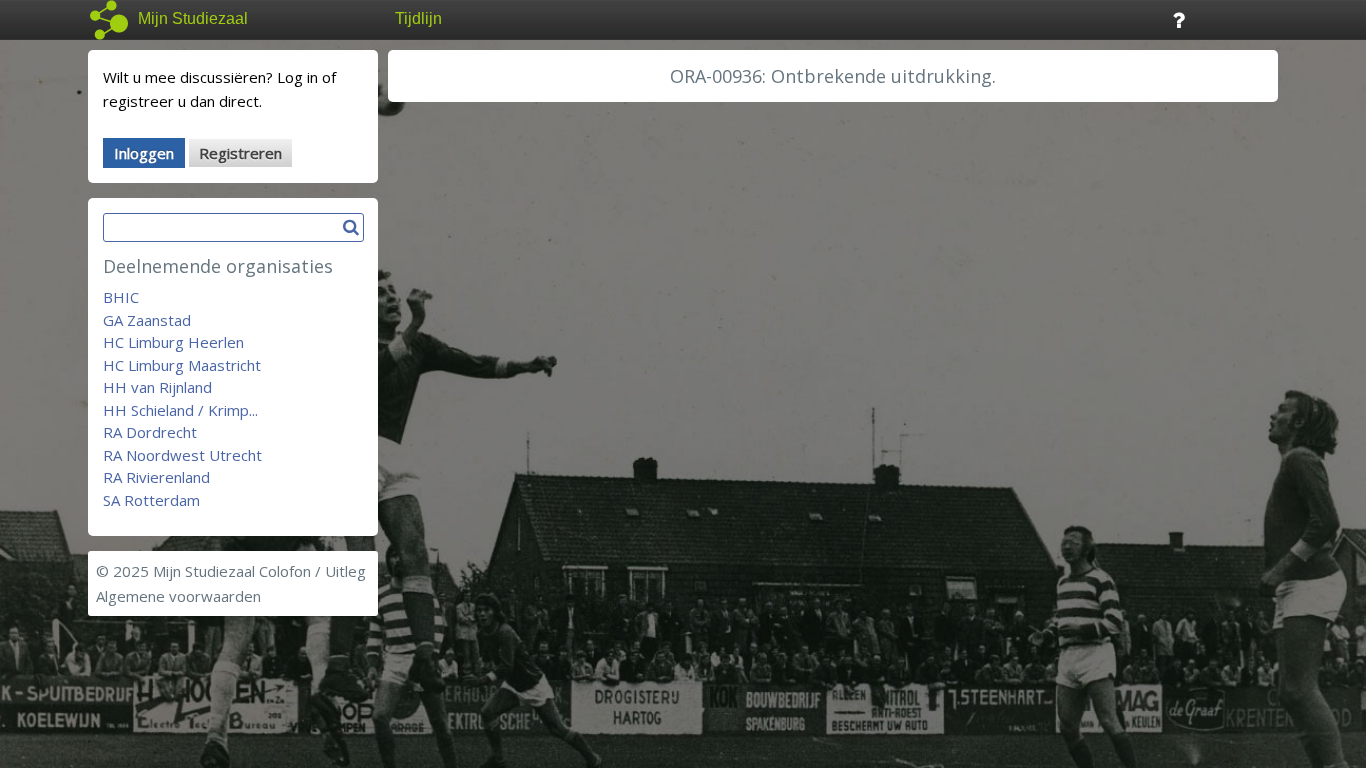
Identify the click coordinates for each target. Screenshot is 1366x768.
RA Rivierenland (156, 477)
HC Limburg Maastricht (182, 365)
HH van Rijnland (157, 387)
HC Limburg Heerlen (173, 342)
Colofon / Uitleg (312, 571)
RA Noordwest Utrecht (182, 455)
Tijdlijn (418, 18)
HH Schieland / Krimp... (180, 410)
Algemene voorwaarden (178, 596)
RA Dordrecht (150, 432)
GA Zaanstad (147, 320)
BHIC (121, 297)
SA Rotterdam (151, 500)
